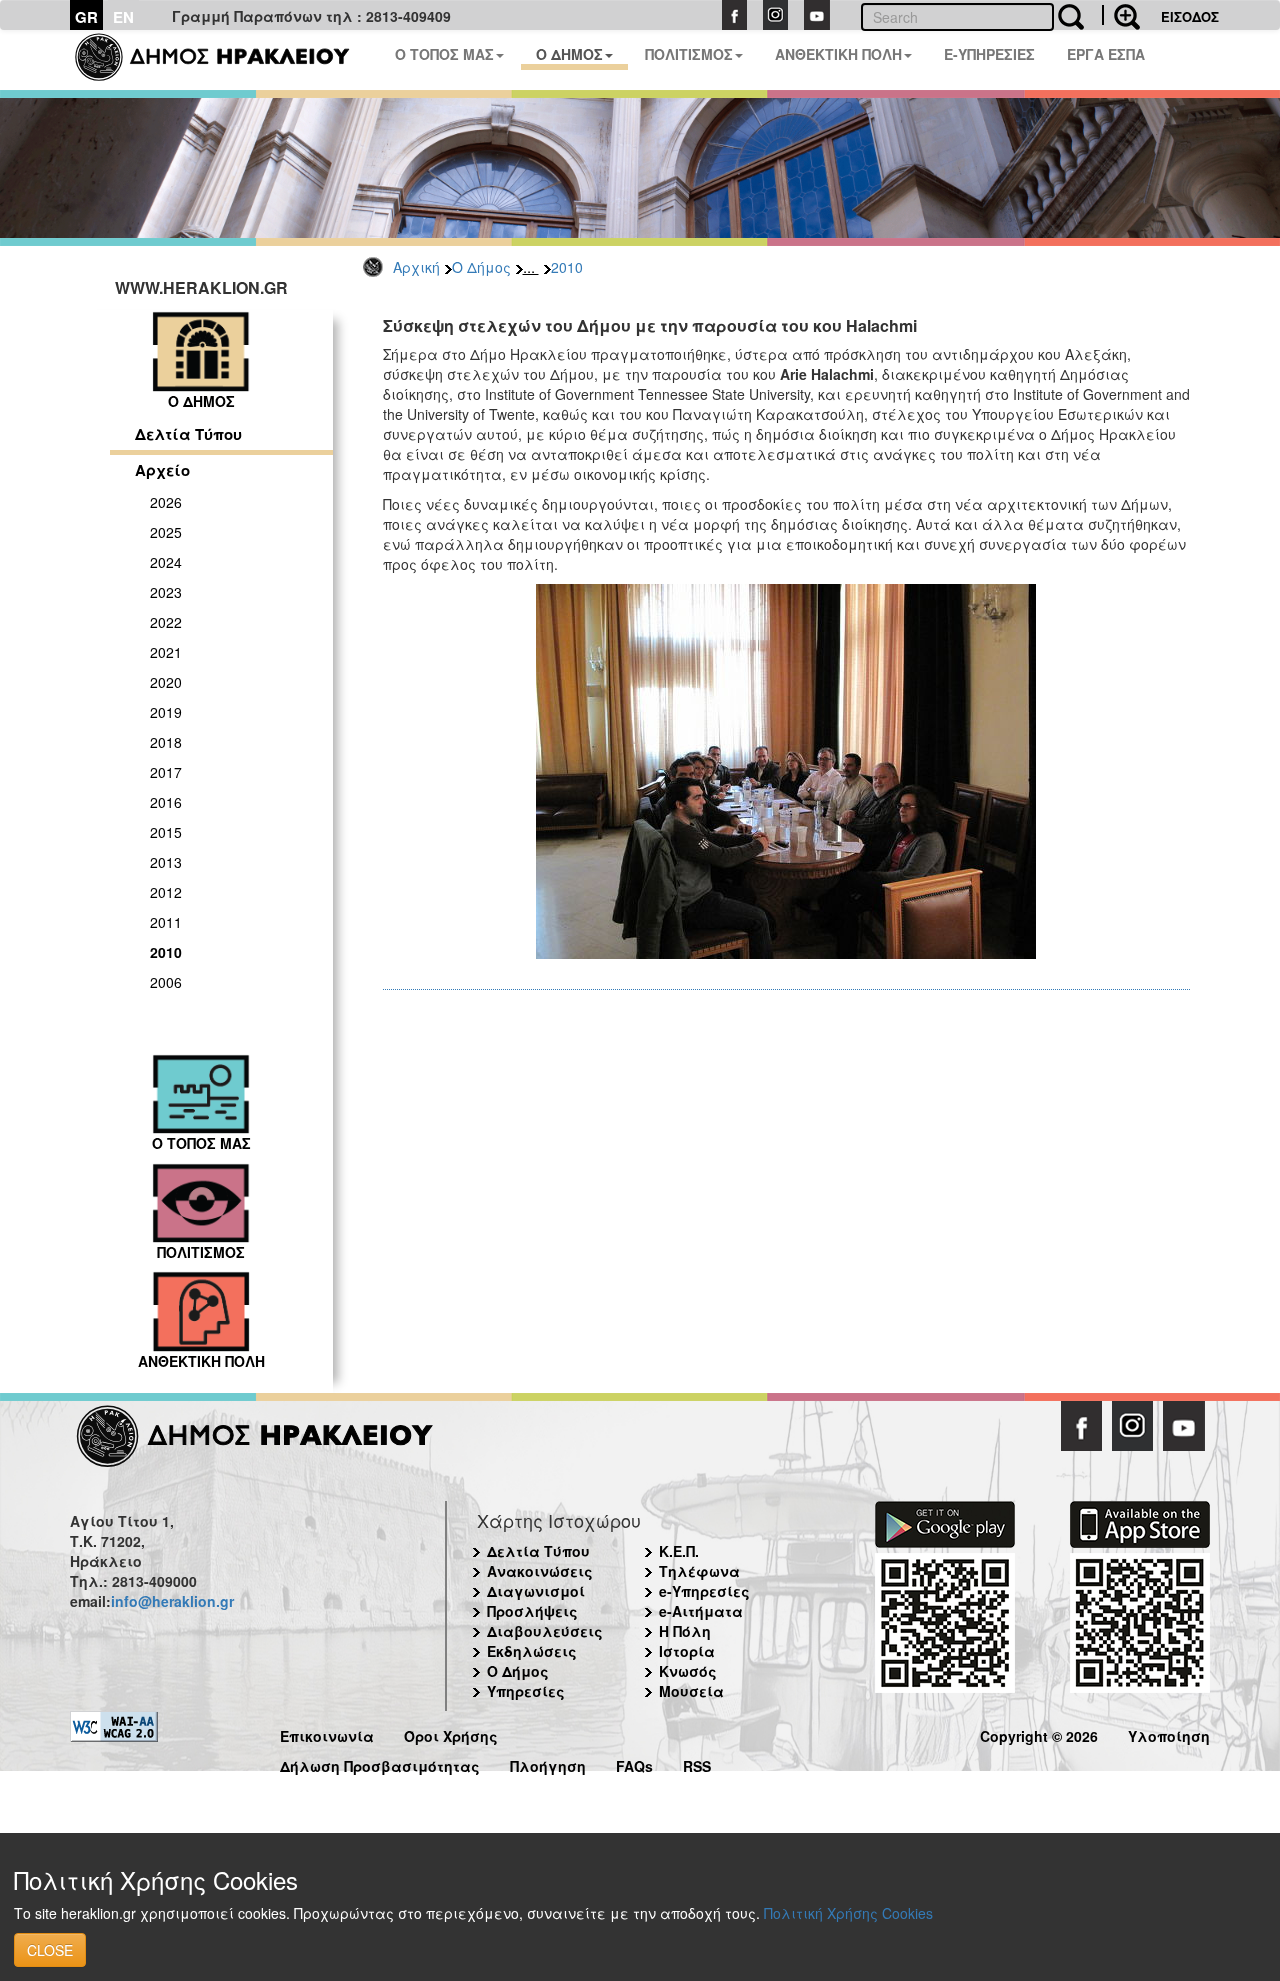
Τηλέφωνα (699, 1571)
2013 (166, 862)
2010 (567, 267)
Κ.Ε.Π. (679, 1551)
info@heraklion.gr (172, 1601)
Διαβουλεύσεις (545, 1631)
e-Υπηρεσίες (704, 1591)
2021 (166, 652)
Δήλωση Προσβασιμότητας (380, 1763)
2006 (166, 982)
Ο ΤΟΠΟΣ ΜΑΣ (444, 54)
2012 (166, 892)
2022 (166, 622)
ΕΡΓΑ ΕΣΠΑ (1106, 54)
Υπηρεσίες (526, 1691)
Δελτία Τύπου (188, 434)
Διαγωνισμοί (536, 1591)
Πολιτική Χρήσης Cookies (848, 1913)
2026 (166, 502)
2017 (166, 772)
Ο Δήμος (481, 267)
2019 (166, 712)
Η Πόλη (685, 1631)
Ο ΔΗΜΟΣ (569, 54)
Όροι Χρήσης (451, 1733)
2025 (166, 532)
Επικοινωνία (327, 1733)
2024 (166, 562)
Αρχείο (162, 470)
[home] (224, 60)
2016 (166, 802)
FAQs (634, 1763)
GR (86, 17)
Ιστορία (687, 1651)
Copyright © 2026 (1039, 1733)
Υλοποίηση (1169, 1733)
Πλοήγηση (548, 1763)
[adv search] (1121, 15)
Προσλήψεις (532, 1611)
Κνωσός (688, 1671)
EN (123, 17)
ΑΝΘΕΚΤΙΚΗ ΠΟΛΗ (838, 54)
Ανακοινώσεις (540, 1571)
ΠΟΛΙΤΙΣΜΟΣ (689, 54)
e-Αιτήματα (701, 1611)
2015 (166, 832)
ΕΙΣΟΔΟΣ (1190, 16)
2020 (166, 682)
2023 (166, 592)
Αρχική (416, 267)
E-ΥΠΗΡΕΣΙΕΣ (989, 54)
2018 (166, 742)
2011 (166, 922)
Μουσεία (691, 1691)
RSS (697, 1763)
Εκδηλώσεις (532, 1651)
